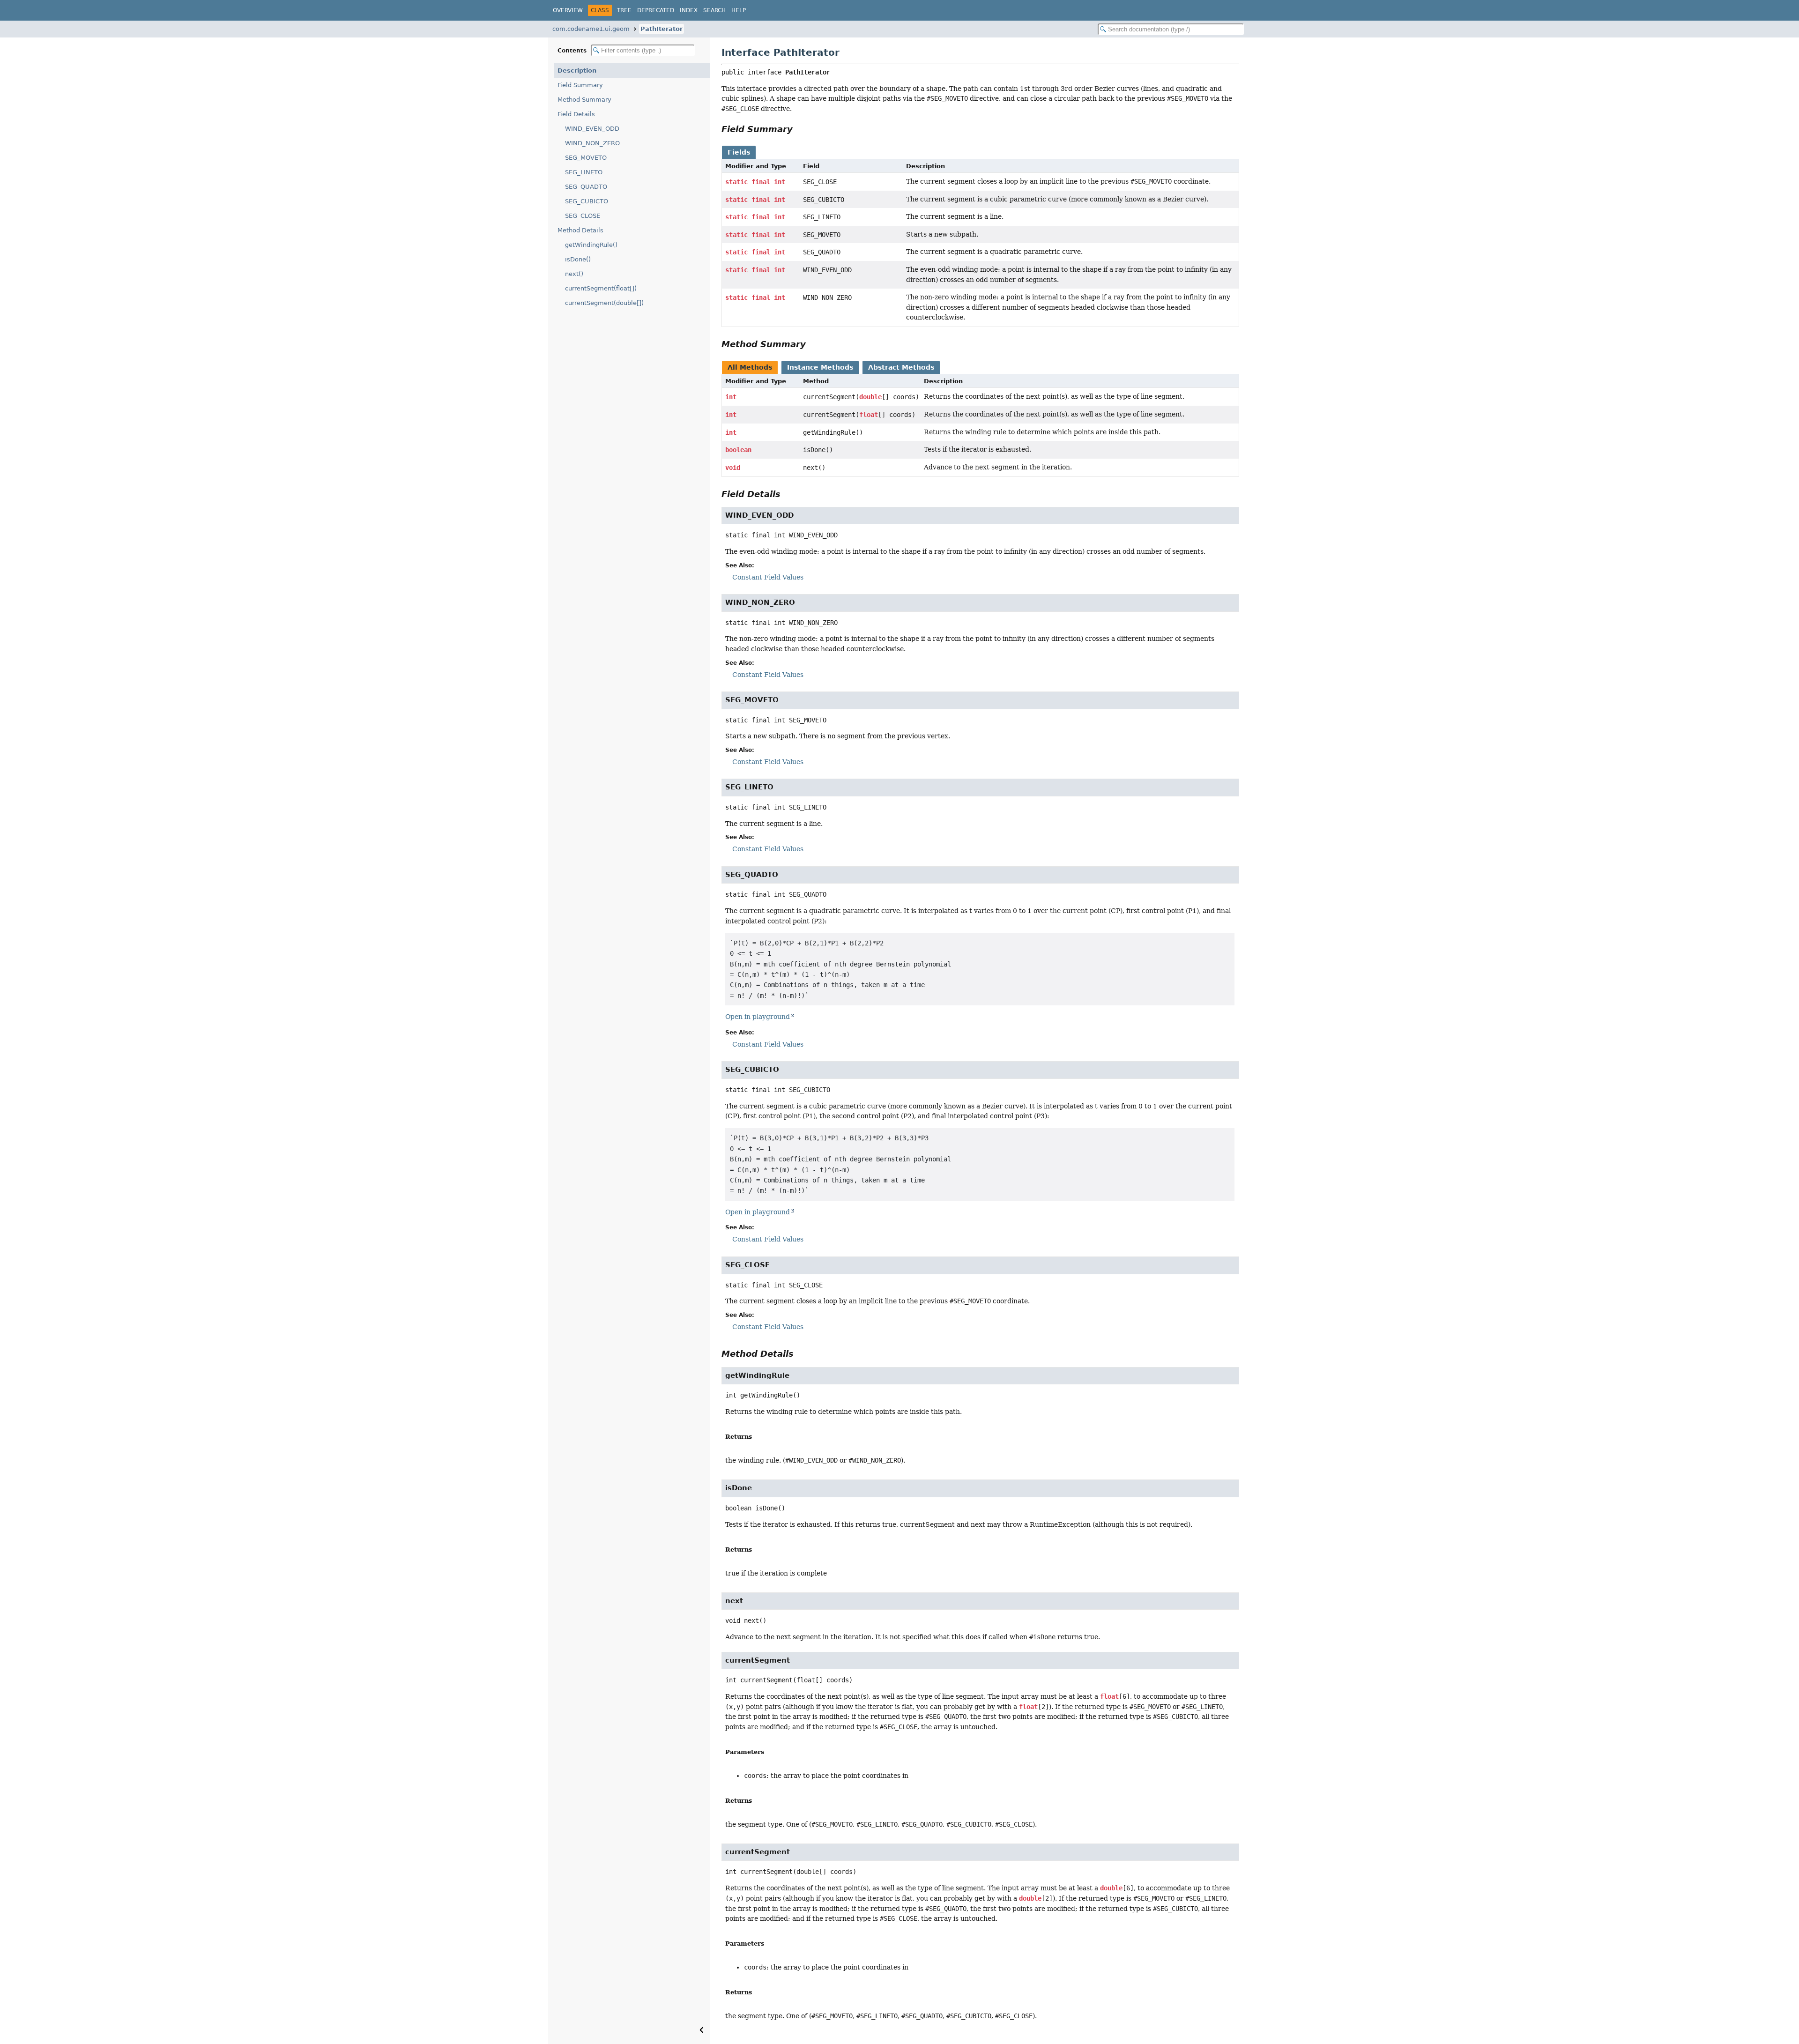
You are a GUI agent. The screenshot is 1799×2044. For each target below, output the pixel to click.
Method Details (580, 230)
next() (574, 274)
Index (689, 10)
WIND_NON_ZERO (592, 143)
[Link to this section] (799, 129)
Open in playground (758, 1017)
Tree (624, 10)
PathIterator (662, 29)
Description (577, 71)
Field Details (576, 114)
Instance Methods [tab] (820, 367)
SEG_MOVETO (586, 158)
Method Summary (584, 100)
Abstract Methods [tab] (901, 367)
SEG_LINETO (584, 172)
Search (714, 10)
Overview (568, 10)
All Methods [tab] (750, 367)
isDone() (578, 259)
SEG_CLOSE (583, 216)
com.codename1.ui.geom (591, 29)
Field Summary (580, 85)
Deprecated (656, 10)
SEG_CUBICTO (587, 201)
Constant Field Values (768, 577)
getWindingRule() (591, 245)
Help (739, 10)
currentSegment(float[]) (601, 288)
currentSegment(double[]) (604, 303)
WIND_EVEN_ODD (592, 129)
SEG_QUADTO (586, 187)
